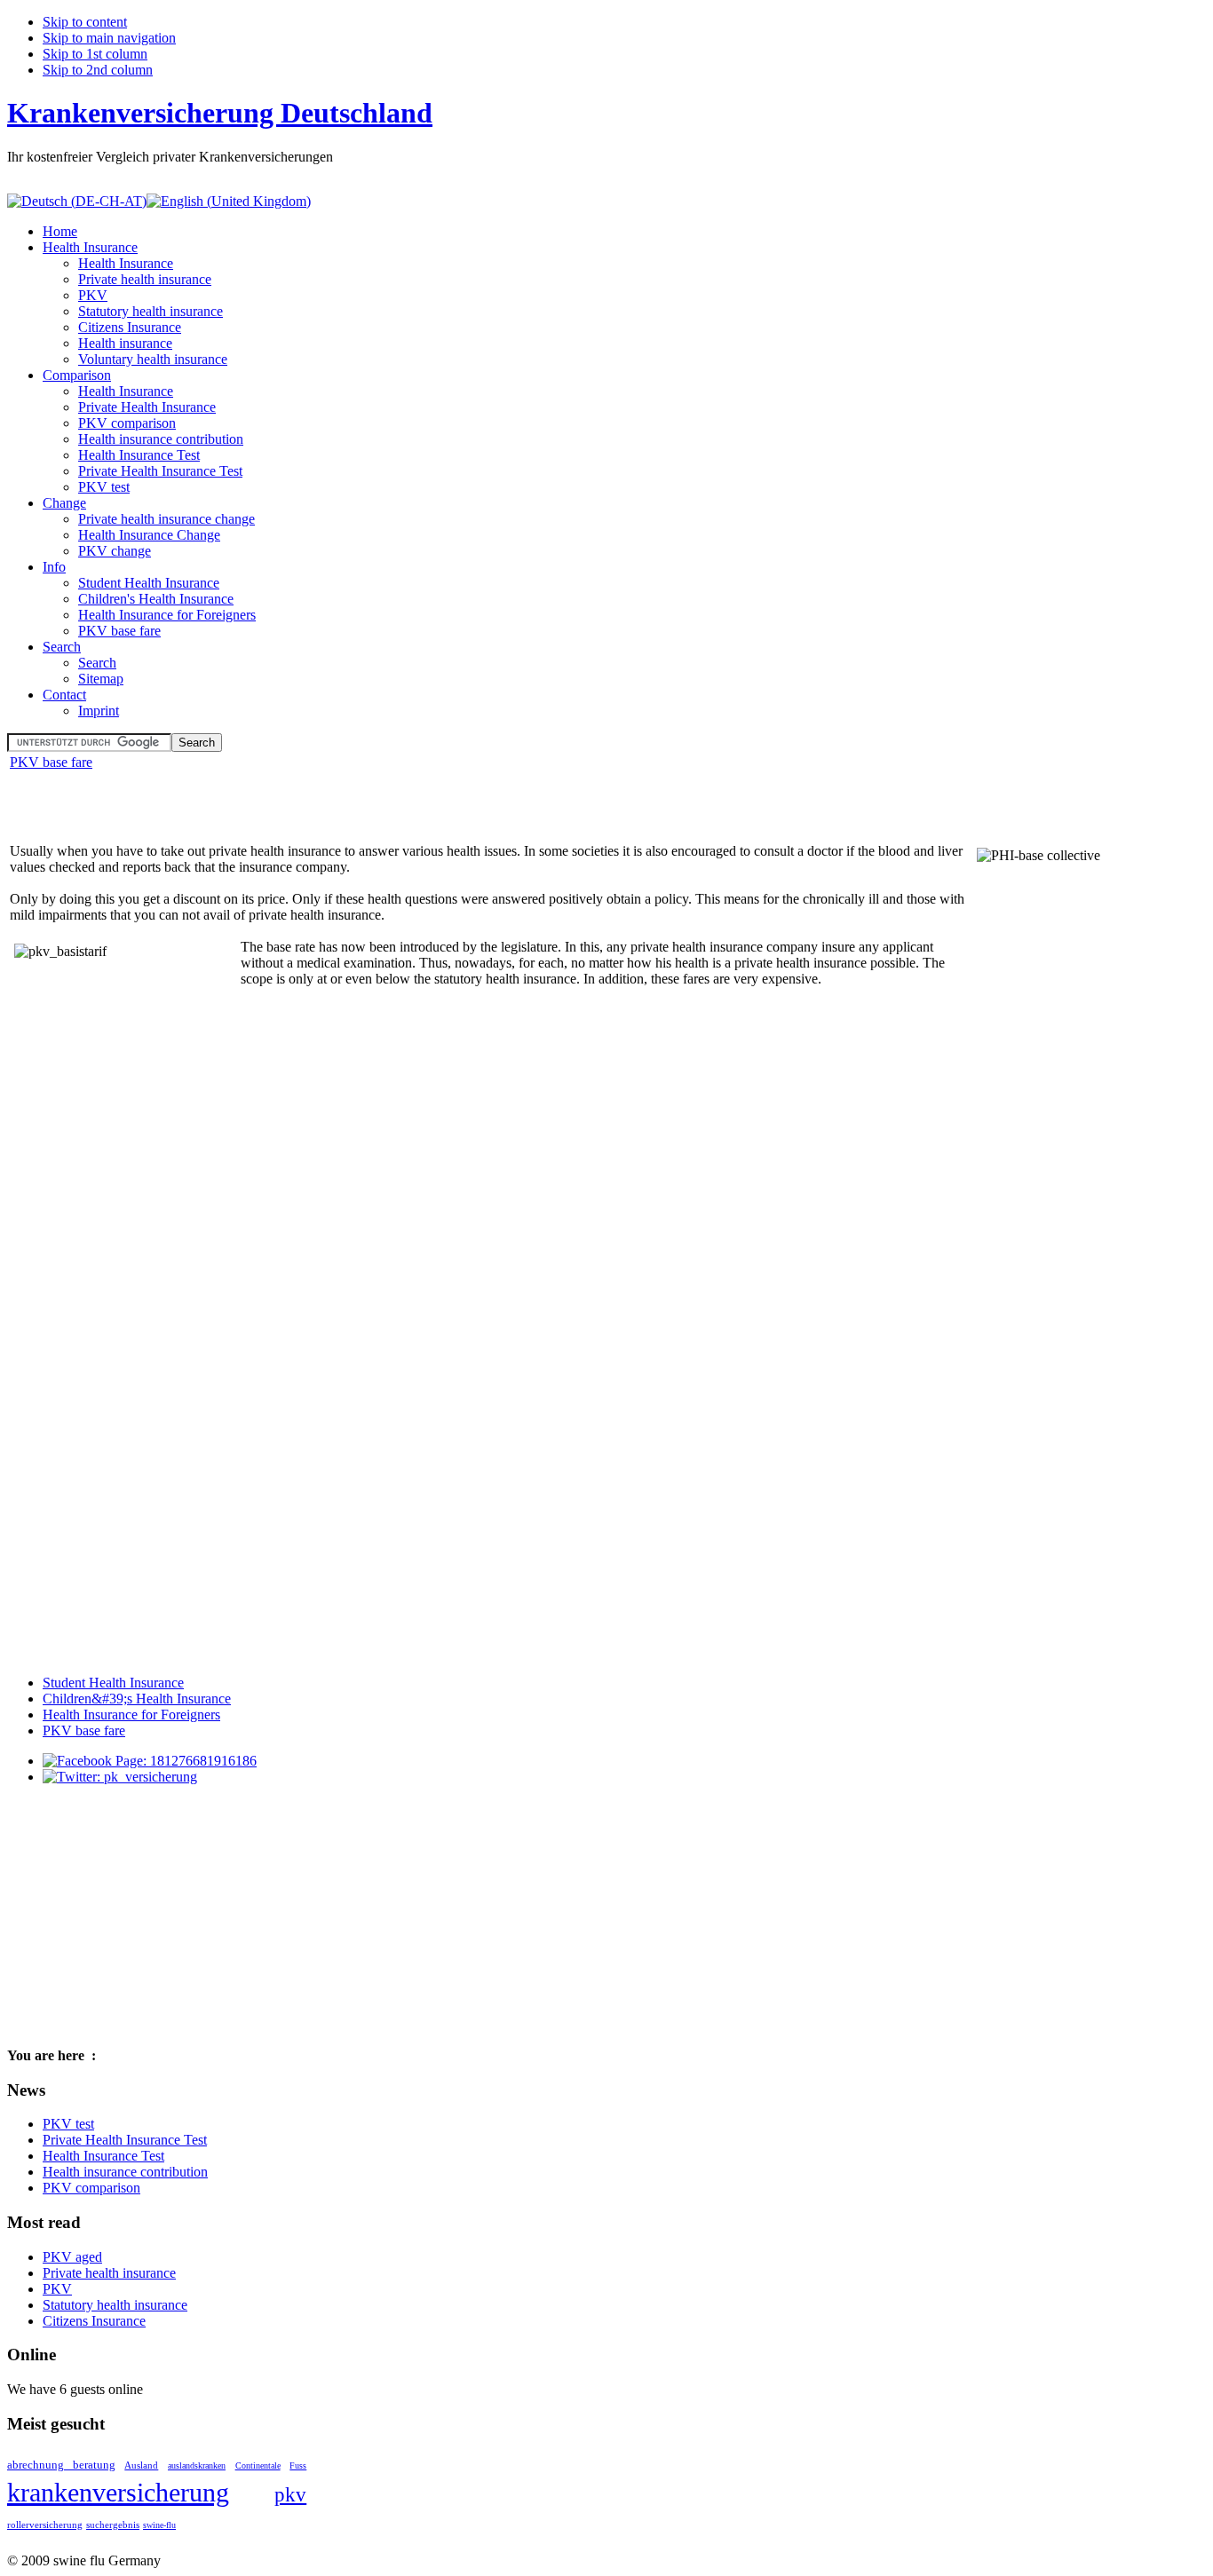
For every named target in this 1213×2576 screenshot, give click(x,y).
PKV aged (72, 2257)
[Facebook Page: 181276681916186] (150, 1761)
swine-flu (159, 2525)
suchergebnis (113, 2525)
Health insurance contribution (125, 2172)
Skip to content (85, 22)
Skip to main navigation (109, 38)
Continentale (258, 2465)
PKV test (68, 2124)
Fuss (298, 2465)
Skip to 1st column (95, 54)
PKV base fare (51, 762)
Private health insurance (109, 2273)
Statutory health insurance (115, 2305)
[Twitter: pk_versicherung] (120, 1777)
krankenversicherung (118, 2492)
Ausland (141, 2465)
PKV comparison (91, 2188)
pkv (290, 2495)
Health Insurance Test (103, 2156)
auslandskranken (197, 2465)
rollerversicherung (45, 2525)
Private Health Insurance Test (125, 2140)
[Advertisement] (215, 800)
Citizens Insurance (94, 2321)
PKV (57, 2289)
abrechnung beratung (61, 2465)
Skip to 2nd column (98, 70)
